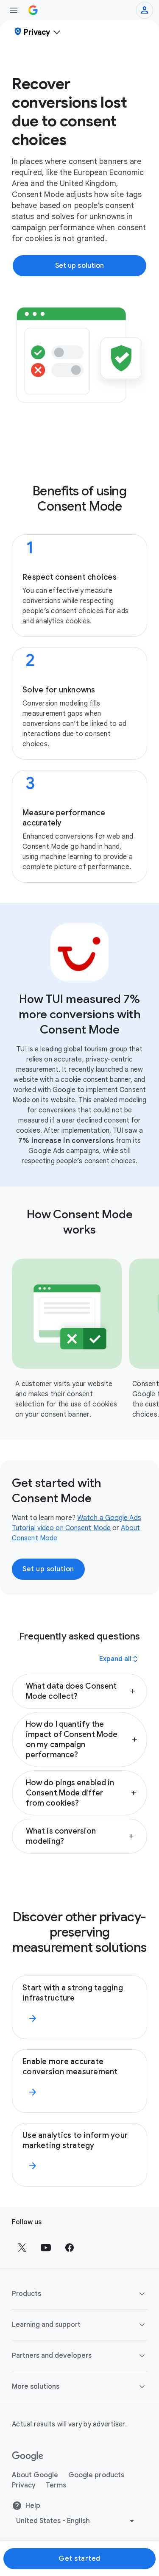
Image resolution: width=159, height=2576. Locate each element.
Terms (56, 2485)
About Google (35, 2475)
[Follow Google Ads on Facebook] (70, 2248)
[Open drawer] (14, 10)
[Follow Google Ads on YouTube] (46, 2248)
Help (33, 2506)
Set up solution (48, 1569)
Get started (79, 2559)
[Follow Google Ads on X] (22, 2248)
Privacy (24, 2485)
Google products (96, 2475)
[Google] (28, 2457)
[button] (79, 1691)
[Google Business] (33, 10)
